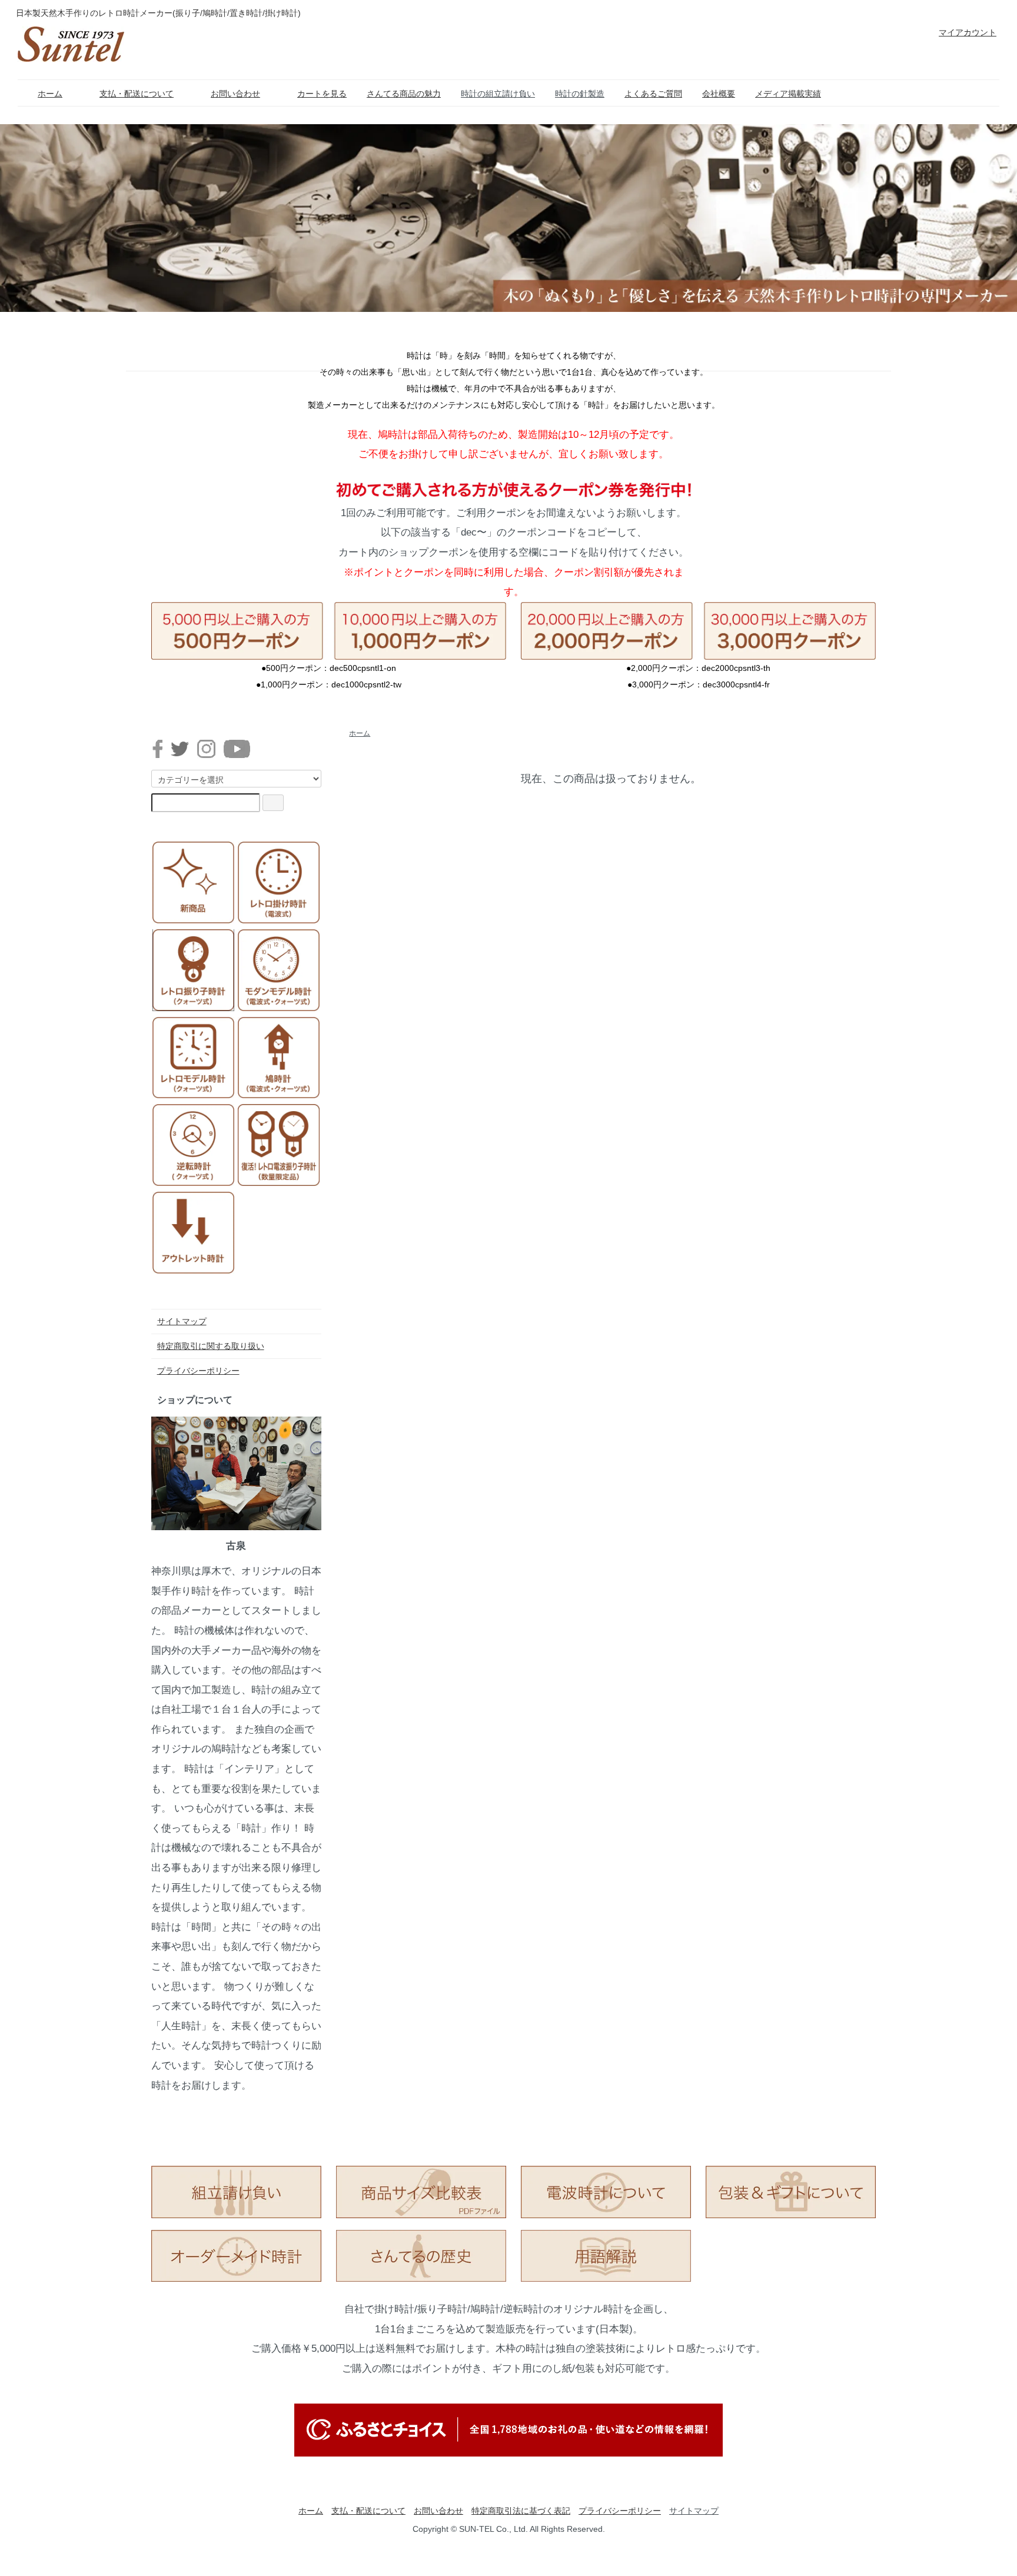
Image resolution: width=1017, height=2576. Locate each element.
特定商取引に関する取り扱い (211, 1346)
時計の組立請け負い (498, 94)
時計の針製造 (580, 94)
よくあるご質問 (653, 94)
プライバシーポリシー (198, 1371)
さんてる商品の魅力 (404, 94)
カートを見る (322, 94)
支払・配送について (137, 94)
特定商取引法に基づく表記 (521, 2511)
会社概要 (719, 94)
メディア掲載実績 (788, 94)
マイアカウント (968, 32)
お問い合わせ (235, 94)
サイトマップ (182, 1321)
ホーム (50, 94)
